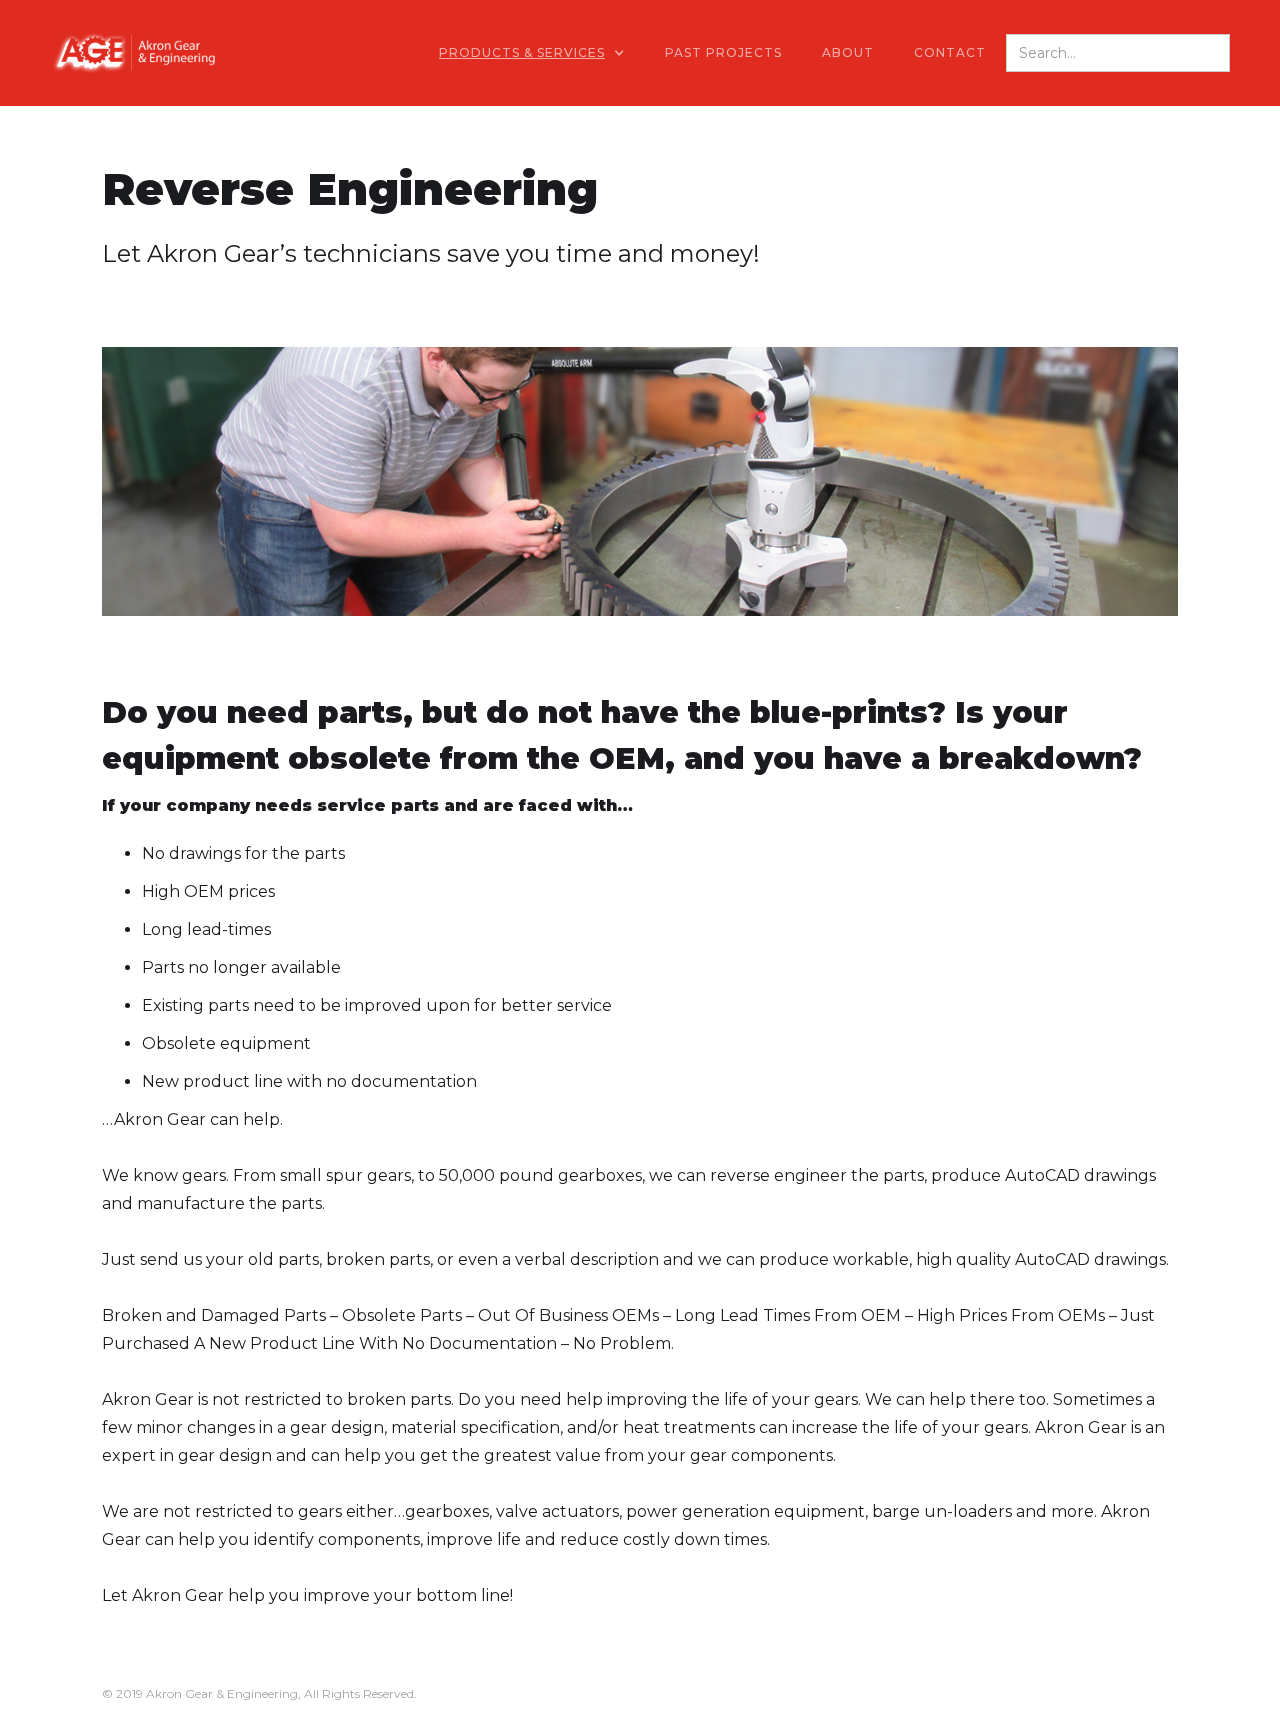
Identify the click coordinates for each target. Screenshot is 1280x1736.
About (848, 52)
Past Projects (723, 52)
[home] (132, 53)
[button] (532, 53)
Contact (950, 52)
